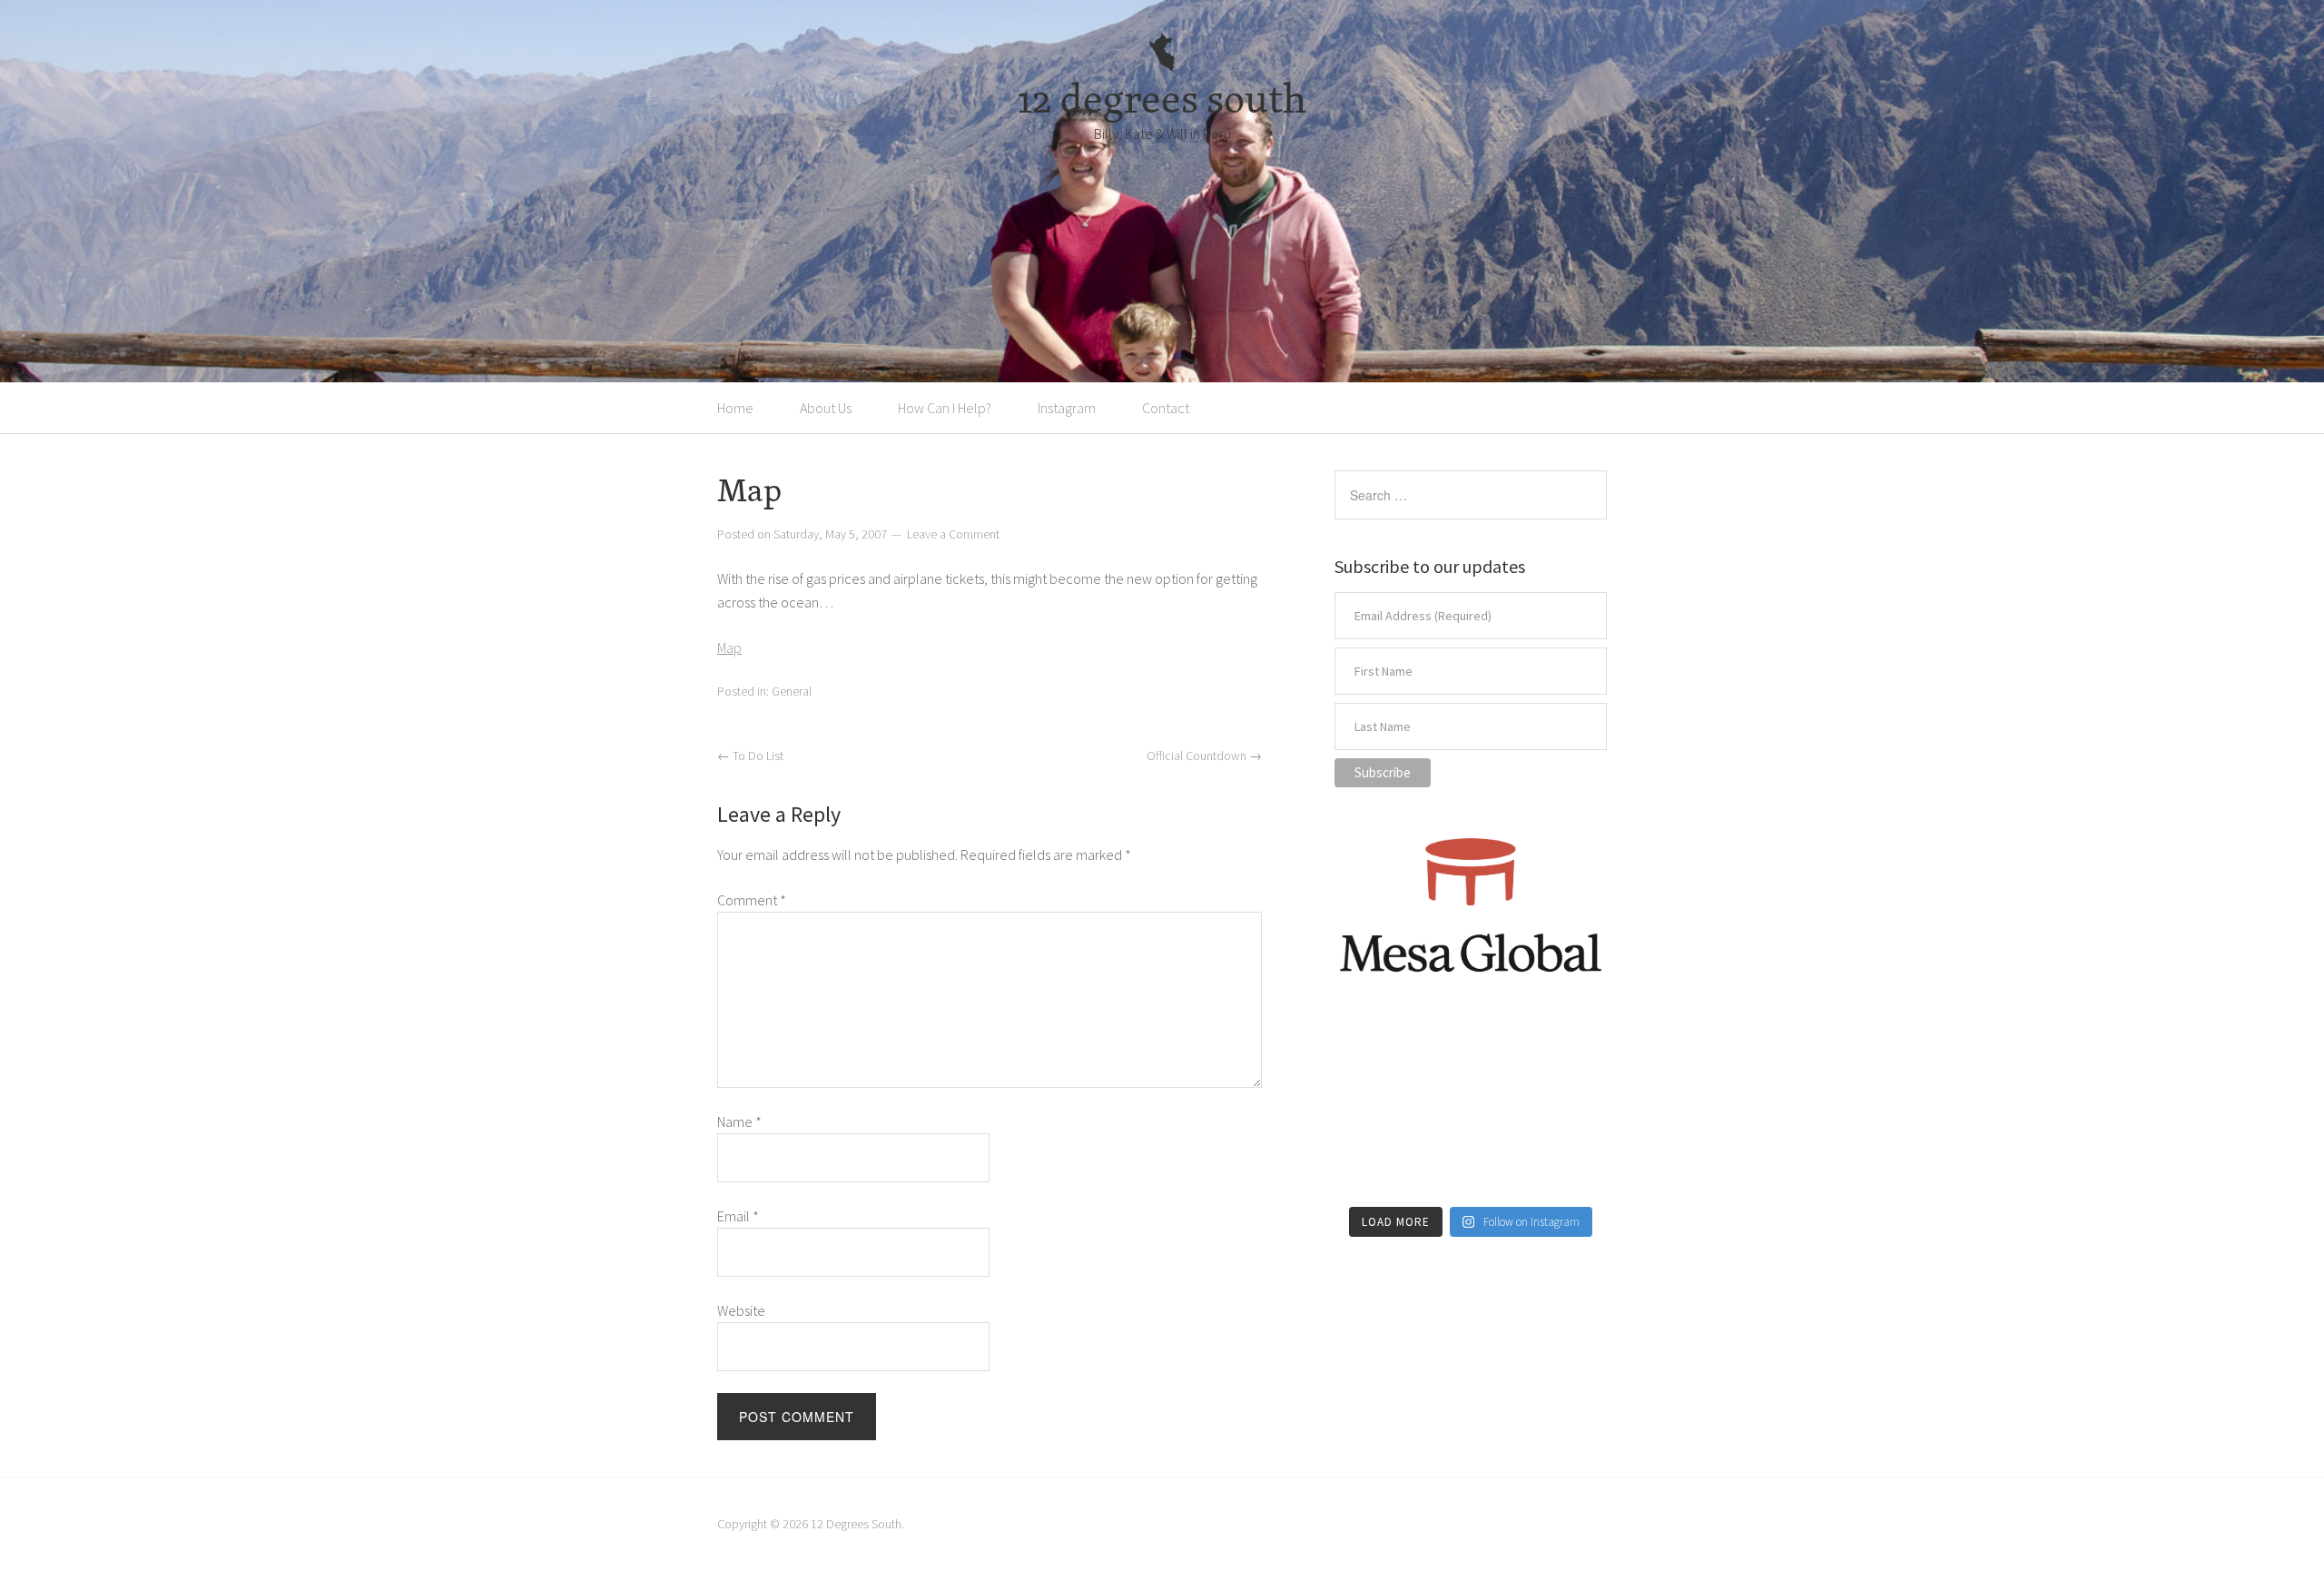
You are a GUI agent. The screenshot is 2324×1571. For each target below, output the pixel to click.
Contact (1166, 408)
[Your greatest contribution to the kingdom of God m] (1470, 1167)
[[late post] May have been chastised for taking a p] (1377, 1054)
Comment (752, 900)
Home (735, 408)
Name (739, 1121)
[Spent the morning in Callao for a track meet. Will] (1470, 1111)
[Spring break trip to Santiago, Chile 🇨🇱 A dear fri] (1377, 1111)
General (792, 691)
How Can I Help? (945, 408)
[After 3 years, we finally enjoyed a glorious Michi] (1377, 1167)
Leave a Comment (953, 534)
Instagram (1067, 408)
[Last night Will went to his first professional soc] (1565, 1167)
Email (738, 1216)
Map (729, 647)
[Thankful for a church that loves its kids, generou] (1470, 1054)
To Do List (750, 756)
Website (741, 1310)
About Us (826, 408)
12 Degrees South (856, 1524)
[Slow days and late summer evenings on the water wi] (1565, 1111)
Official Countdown (1204, 756)
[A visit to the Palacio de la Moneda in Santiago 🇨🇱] (1565, 1054)
